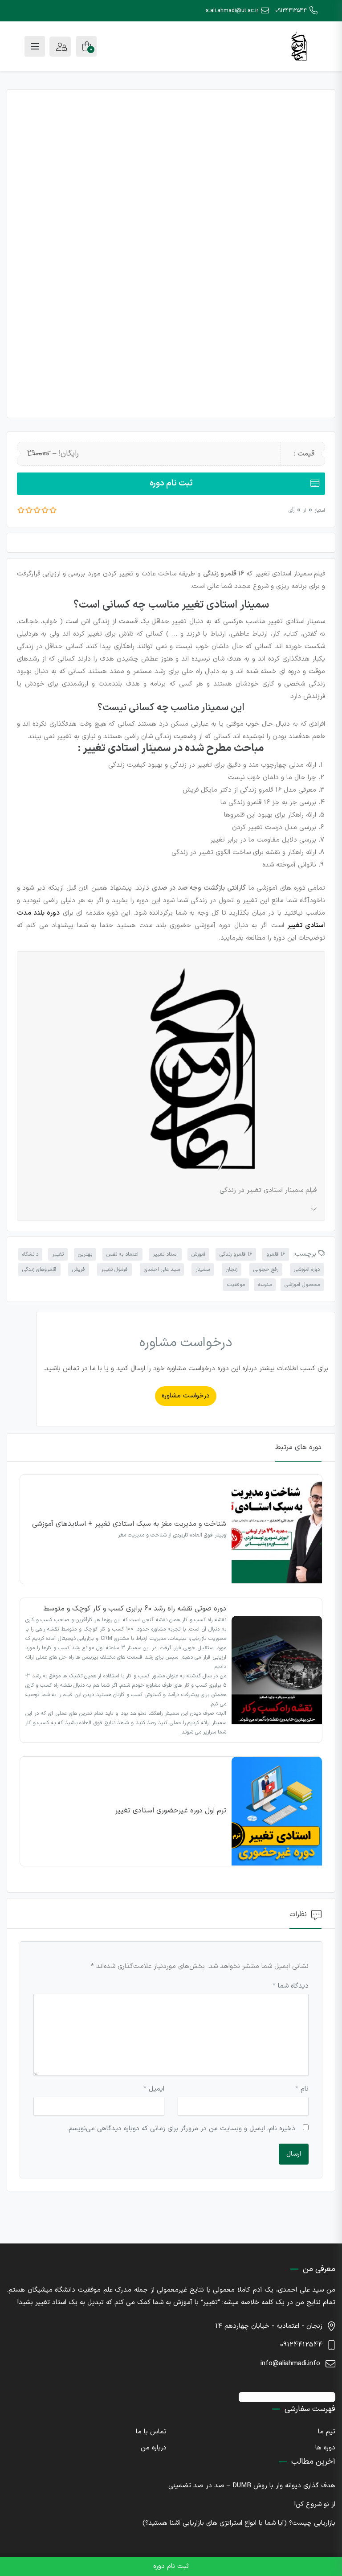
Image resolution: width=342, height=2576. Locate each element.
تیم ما (327, 2432)
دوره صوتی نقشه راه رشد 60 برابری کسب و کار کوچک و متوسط (135, 1609)
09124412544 (291, 11)
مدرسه (265, 1285)
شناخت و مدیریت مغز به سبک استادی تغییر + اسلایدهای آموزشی (129, 1524)
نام (302, 2089)
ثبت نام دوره (171, 483)
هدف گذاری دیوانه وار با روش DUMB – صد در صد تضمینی (252, 2486)
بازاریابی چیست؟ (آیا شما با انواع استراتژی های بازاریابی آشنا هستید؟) (239, 2523)
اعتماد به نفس (122, 1254)
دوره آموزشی (307, 1270)
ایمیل (154, 2089)
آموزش (198, 1254)
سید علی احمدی (162, 1270)
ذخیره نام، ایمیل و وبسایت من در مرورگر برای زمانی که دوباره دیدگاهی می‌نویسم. (181, 2129)
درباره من (154, 2448)
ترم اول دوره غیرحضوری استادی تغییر (171, 1811)
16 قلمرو (276, 1254)
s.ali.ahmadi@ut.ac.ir (232, 11)
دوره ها (325, 2448)
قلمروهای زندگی (39, 1270)
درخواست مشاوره (186, 1396)
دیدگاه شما (291, 1986)
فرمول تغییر (114, 1270)
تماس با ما (151, 2432)
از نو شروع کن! (315, 2504)
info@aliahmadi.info (290, 2364)
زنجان (232, 1270)
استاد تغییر (165, 1254)
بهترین (85, 1254)
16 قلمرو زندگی (236, 1254)
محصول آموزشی (302, 1285)
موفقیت (236, 1285)
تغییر (58, 1254)
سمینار (203, 1270)
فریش (79, 1270)
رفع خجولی (266, 1270)
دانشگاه (30, 1254)
